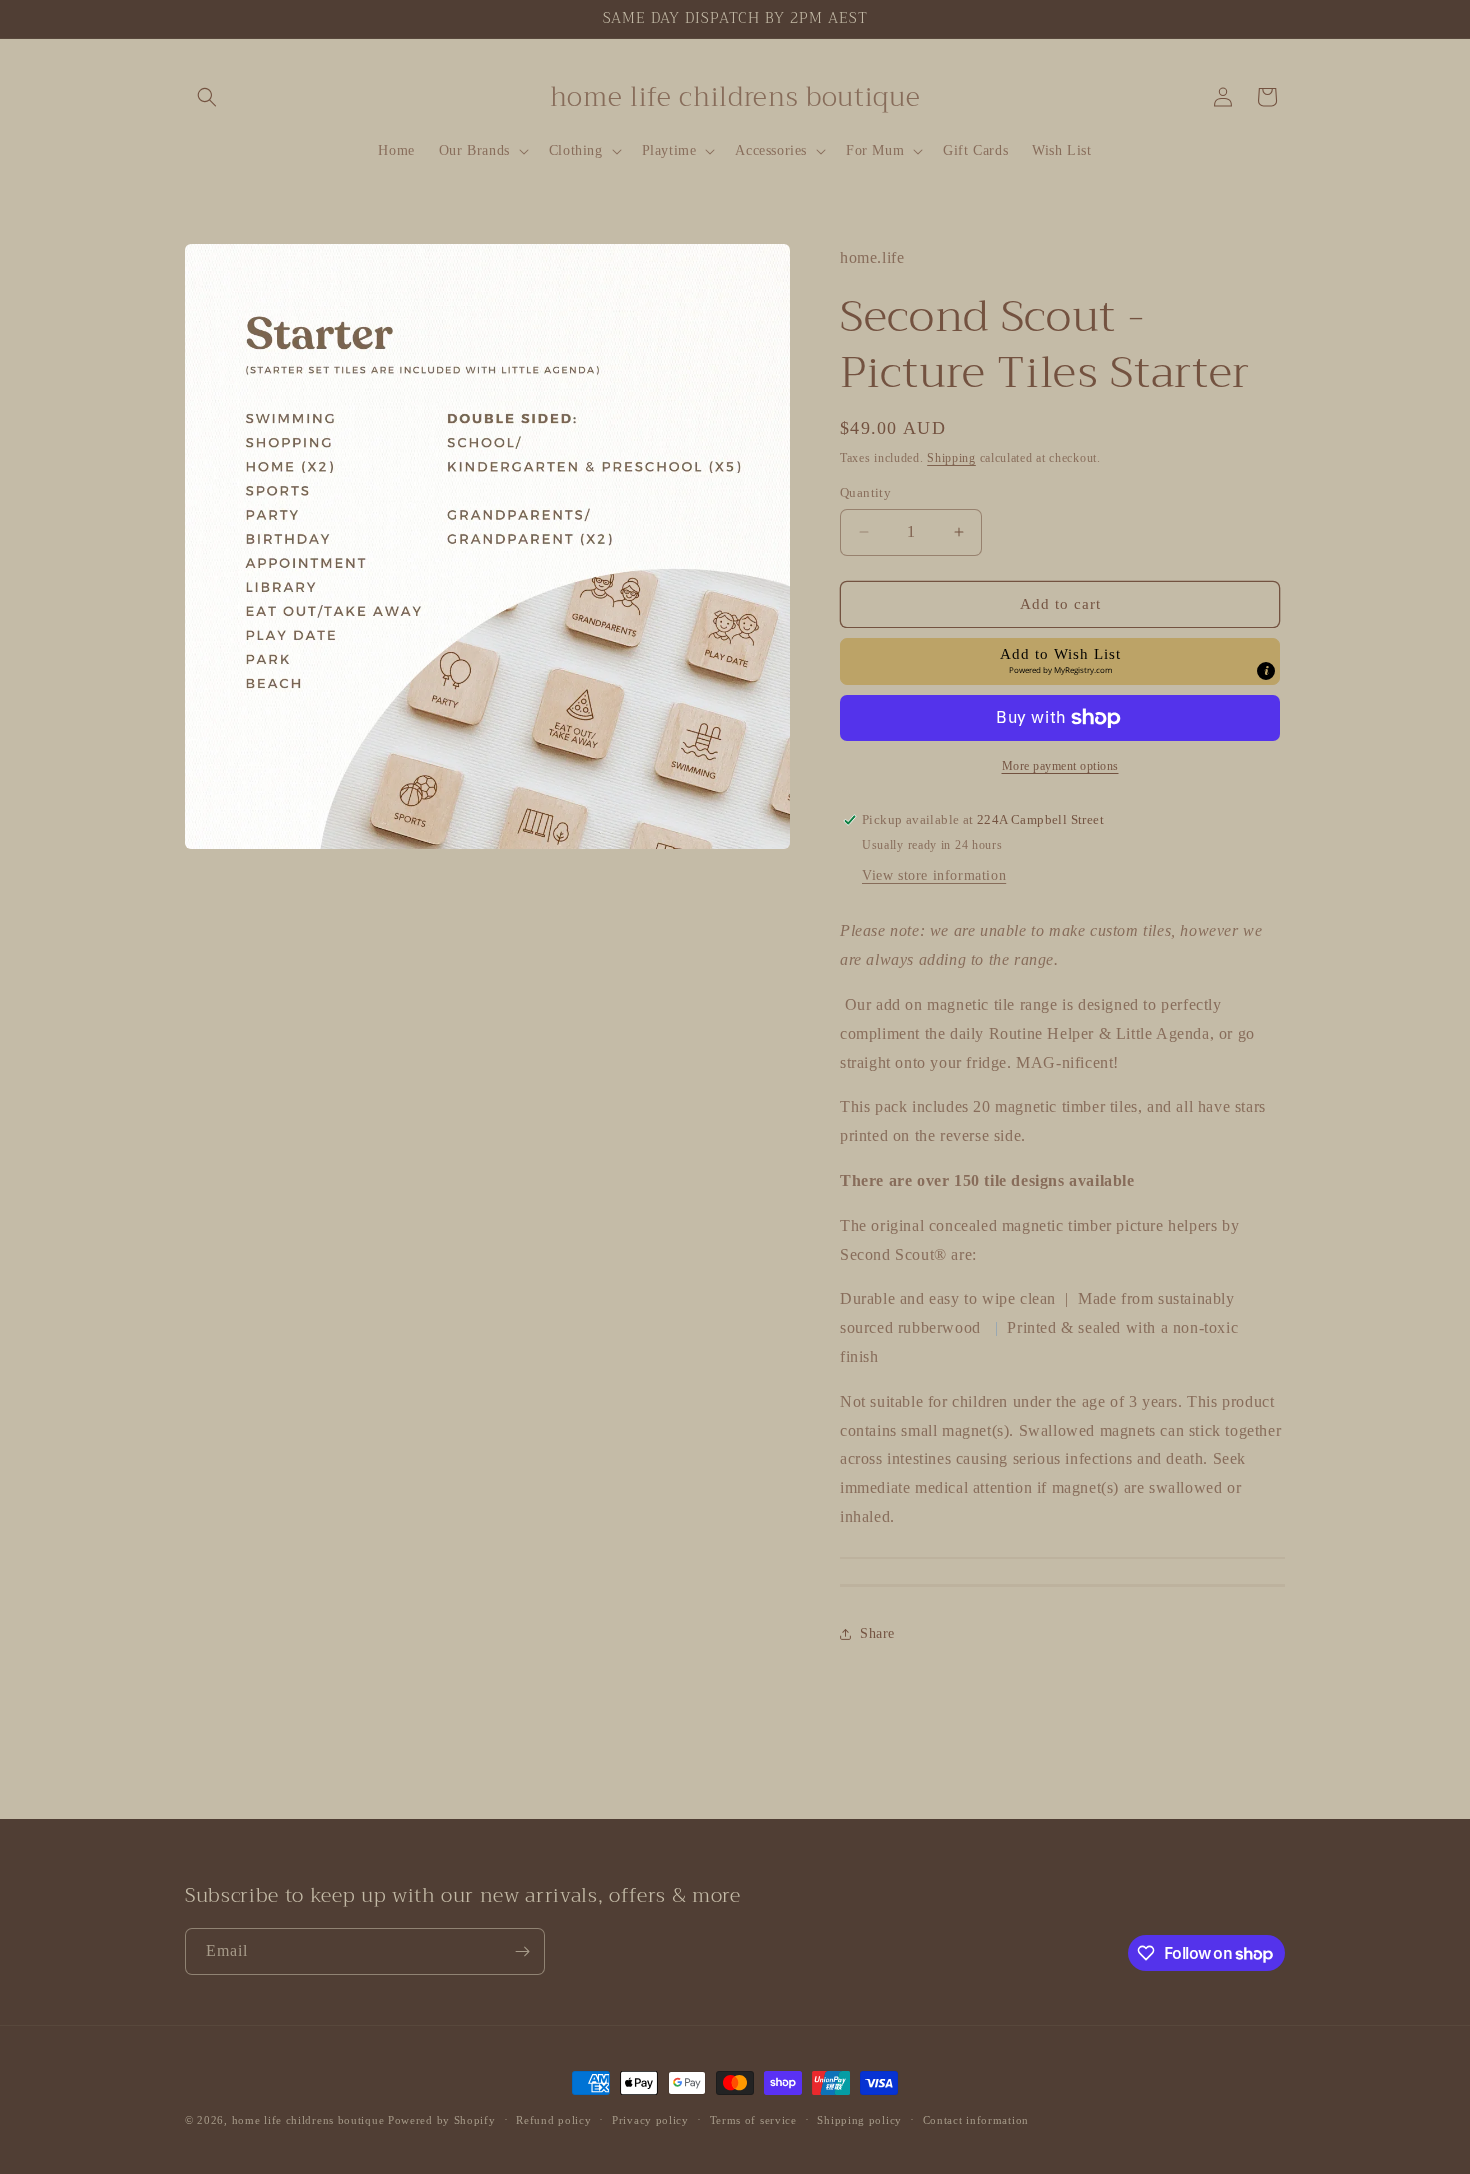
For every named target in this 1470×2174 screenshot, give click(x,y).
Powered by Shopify (442, 2120)
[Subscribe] (522, 1951)
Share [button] (877, 1633)
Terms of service (753, 2120)
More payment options (1060, 766)
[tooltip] (1266, 671)
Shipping (951, 458)
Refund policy (553, 2120)
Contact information (976, 2120)
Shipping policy (859, 2120)
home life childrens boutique (308, 2120)
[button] (207, 97)
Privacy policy (650, 2120)
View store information (934, 875)
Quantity (865, 492)
